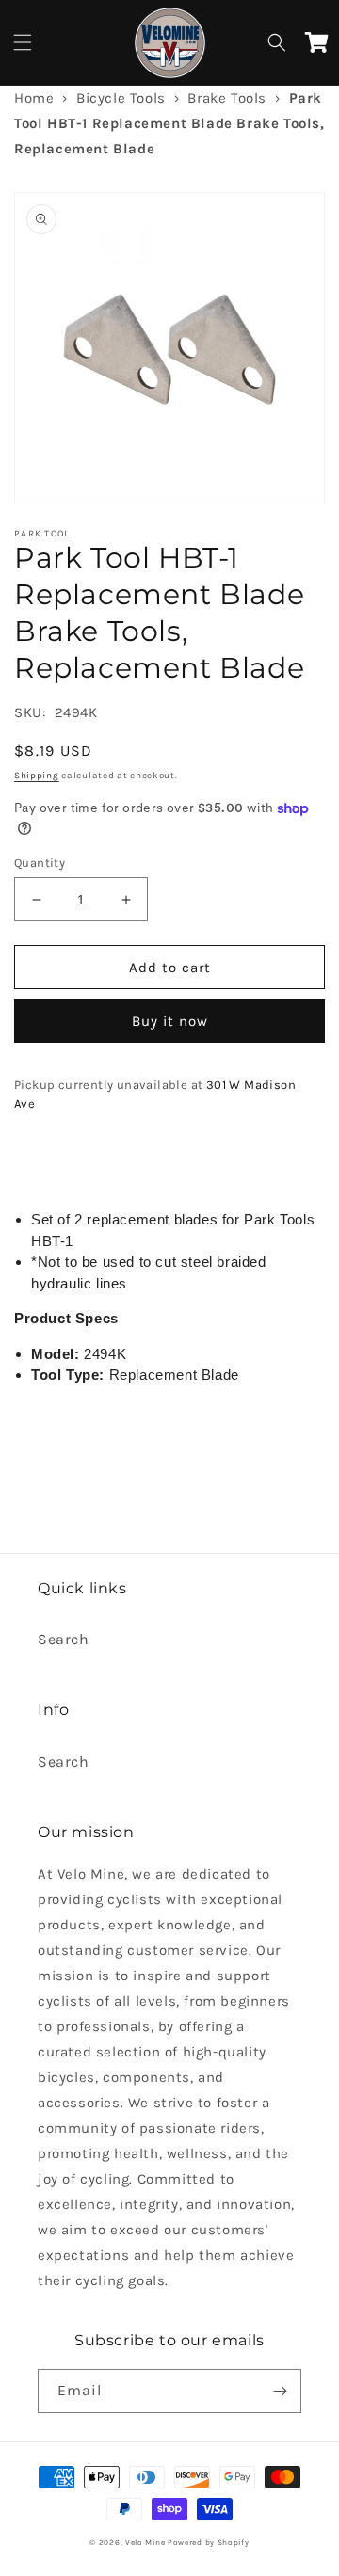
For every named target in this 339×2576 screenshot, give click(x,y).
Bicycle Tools (121, 98)
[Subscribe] (280, 2391)
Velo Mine (145, 2542)
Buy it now (170, 1021)
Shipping (37, 776)
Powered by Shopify (209, 2542)
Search (64, 1639)
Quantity (40, 863)
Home (34, 98)
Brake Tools (227, 98)
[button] (23, 42)
